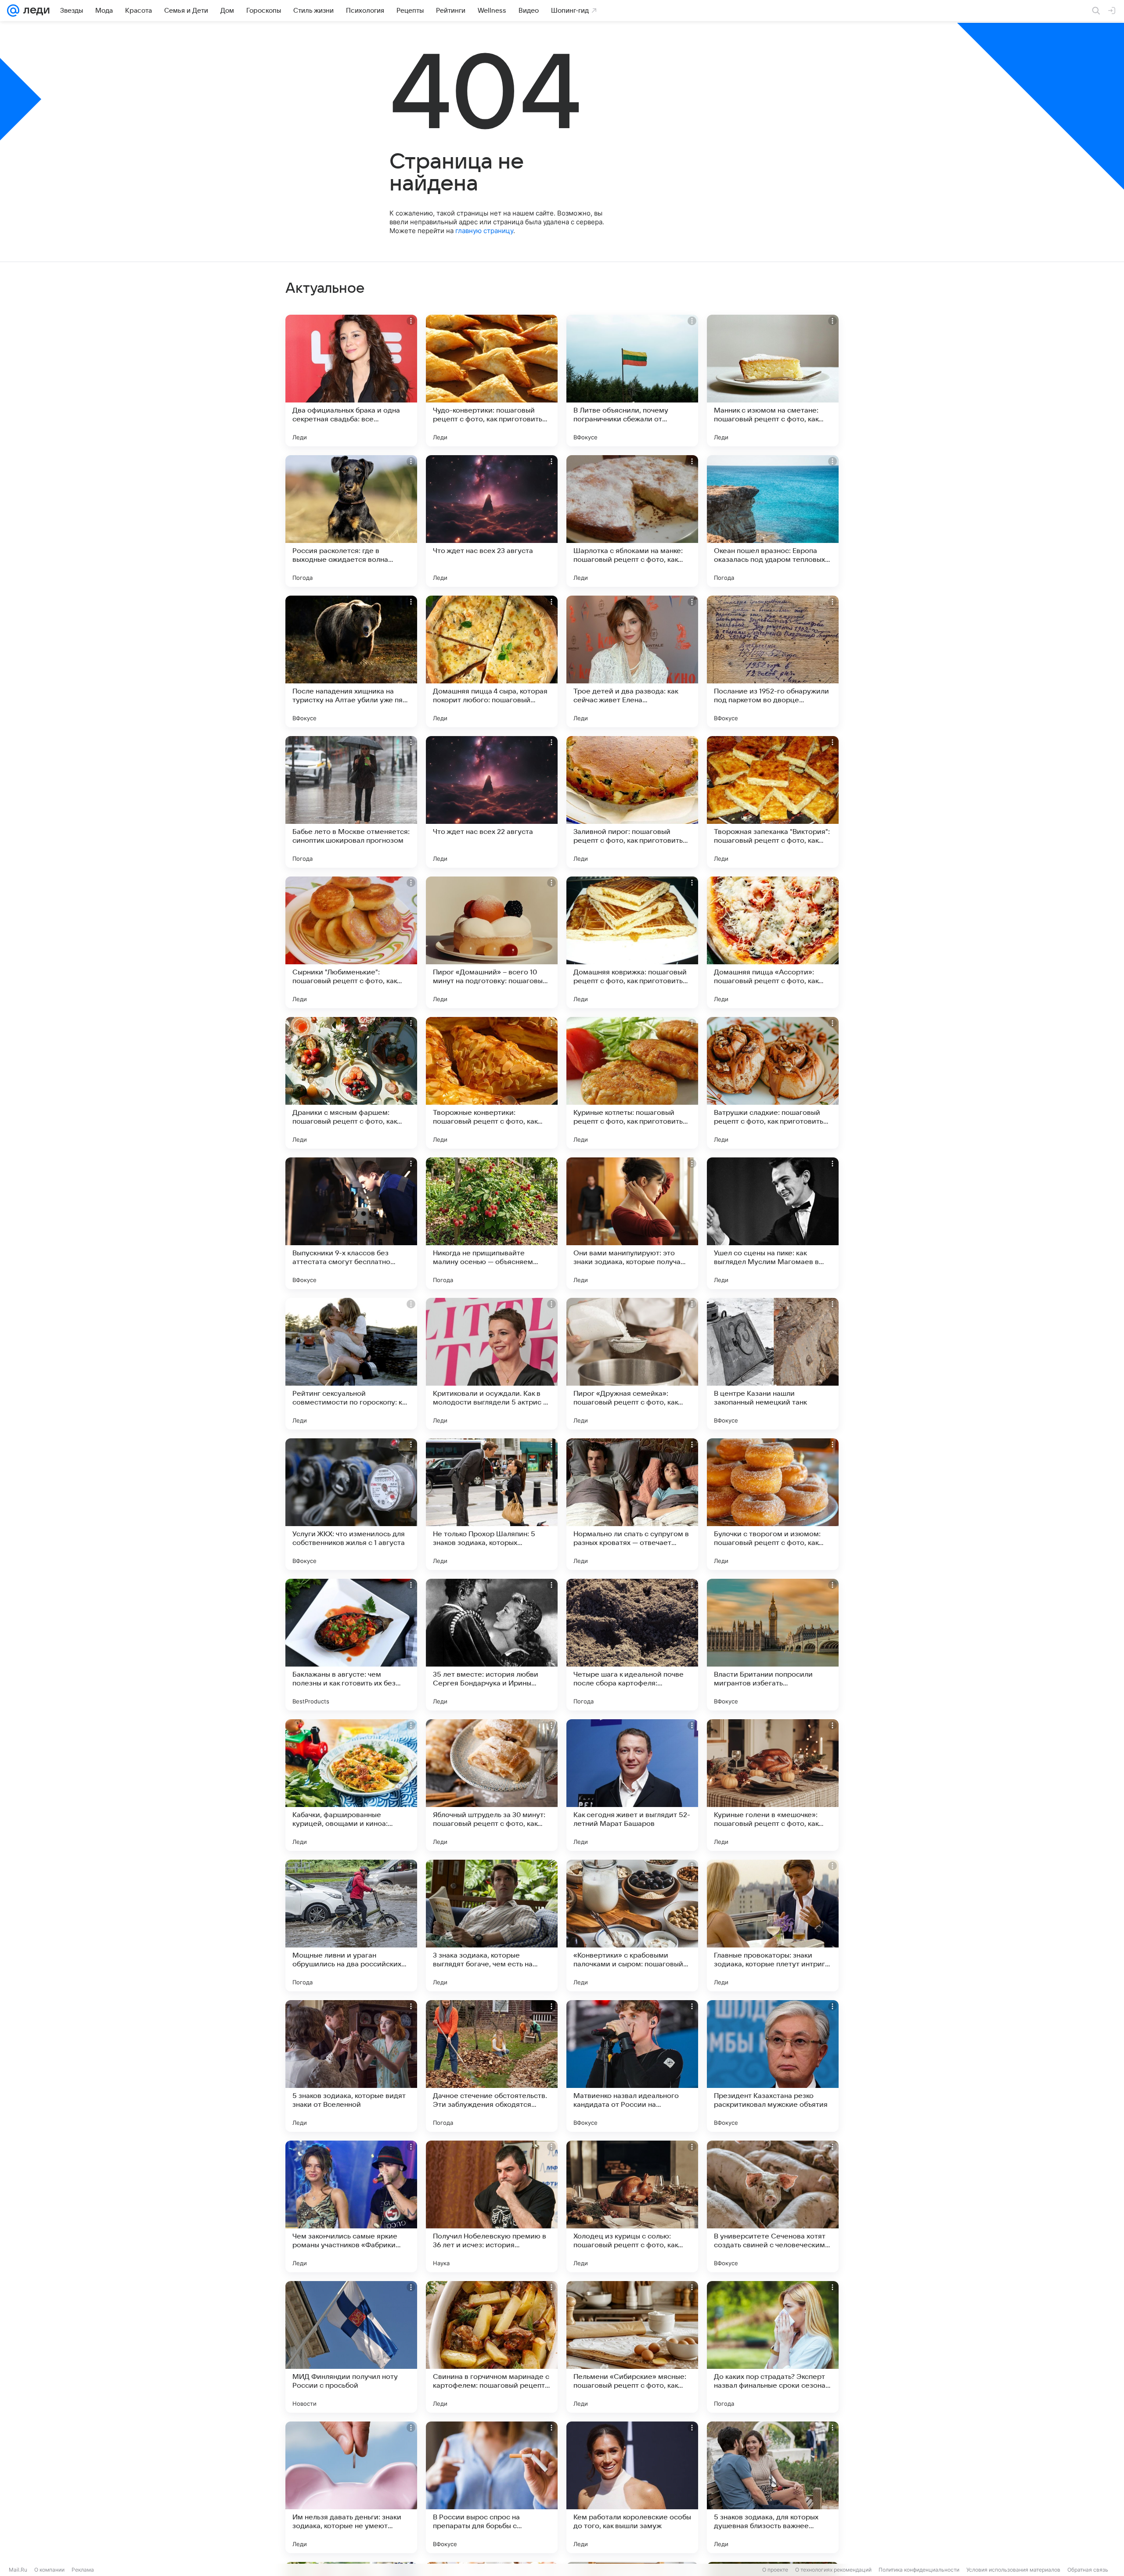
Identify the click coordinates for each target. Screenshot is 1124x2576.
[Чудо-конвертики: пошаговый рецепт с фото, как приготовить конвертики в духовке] (492, 381)
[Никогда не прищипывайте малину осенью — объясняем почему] (492, 1223)
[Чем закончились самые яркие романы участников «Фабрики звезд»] (351, 2206)
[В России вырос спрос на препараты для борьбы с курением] (492, 2487)
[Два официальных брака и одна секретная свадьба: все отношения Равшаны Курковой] (351, 381)
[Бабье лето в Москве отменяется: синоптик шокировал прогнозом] (351, 802)
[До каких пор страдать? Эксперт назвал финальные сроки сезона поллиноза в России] (773, 2347)
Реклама (83, 2570)
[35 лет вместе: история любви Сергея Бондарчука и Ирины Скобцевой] (492, 1645)
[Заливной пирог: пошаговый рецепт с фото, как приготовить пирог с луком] (632, 802)
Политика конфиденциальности (919, 2570)
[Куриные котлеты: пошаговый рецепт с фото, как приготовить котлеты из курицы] (632, 1083)
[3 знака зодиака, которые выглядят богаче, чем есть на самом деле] (492, 1926)
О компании (49, 2570)
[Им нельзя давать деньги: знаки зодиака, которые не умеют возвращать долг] (351, 2487)
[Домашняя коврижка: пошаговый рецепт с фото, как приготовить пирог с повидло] (632, 942)
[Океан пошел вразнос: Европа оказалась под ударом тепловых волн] (773, 521)
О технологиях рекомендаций (833, 2570)
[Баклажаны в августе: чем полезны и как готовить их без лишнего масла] (351, 1645)
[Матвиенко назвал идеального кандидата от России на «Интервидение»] (632, 2066)
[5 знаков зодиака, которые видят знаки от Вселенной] (351, 2066)
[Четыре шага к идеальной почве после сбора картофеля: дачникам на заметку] (632, 1645)
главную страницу (484, 231)
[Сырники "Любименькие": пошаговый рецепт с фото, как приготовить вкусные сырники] (351, 942)
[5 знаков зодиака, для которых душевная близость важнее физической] (773, 2487)
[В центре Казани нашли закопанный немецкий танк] (773, 1364)
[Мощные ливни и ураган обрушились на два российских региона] (351, 1926)
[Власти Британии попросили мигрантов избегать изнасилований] (773, 1645)
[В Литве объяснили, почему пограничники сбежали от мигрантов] (632, 381)
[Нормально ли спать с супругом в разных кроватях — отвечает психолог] (632, 1504)
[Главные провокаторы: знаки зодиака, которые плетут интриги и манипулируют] (773, 1926)
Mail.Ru (18, 2570)
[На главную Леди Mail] (34, 11)
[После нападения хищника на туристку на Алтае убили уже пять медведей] (351, 661)
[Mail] (13, 11)
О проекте (775, 2570)
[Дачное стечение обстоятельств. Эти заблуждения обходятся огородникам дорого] (492, 2066)
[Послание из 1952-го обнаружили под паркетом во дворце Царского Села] (773, 661)
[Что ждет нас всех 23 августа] (492, 521)
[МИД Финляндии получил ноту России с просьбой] (351, 2347)
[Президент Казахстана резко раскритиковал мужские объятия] (773, 2066)
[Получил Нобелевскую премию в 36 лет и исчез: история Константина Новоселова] (492, 2206)
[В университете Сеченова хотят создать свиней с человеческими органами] (773, 2206)
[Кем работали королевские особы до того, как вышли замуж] (632, 2487)
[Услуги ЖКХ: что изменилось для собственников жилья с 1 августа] (351, 1504)
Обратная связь (1088, 2570)
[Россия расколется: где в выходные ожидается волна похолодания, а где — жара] (351, 521)
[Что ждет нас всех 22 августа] (492, 802)
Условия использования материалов (1013, 2570)
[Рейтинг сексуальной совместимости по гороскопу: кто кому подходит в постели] (351, 1364)
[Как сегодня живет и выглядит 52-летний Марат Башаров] (632, 1785)
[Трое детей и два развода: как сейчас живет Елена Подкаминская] (632, 661)
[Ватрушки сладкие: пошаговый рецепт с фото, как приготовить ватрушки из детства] (773, 1083)
